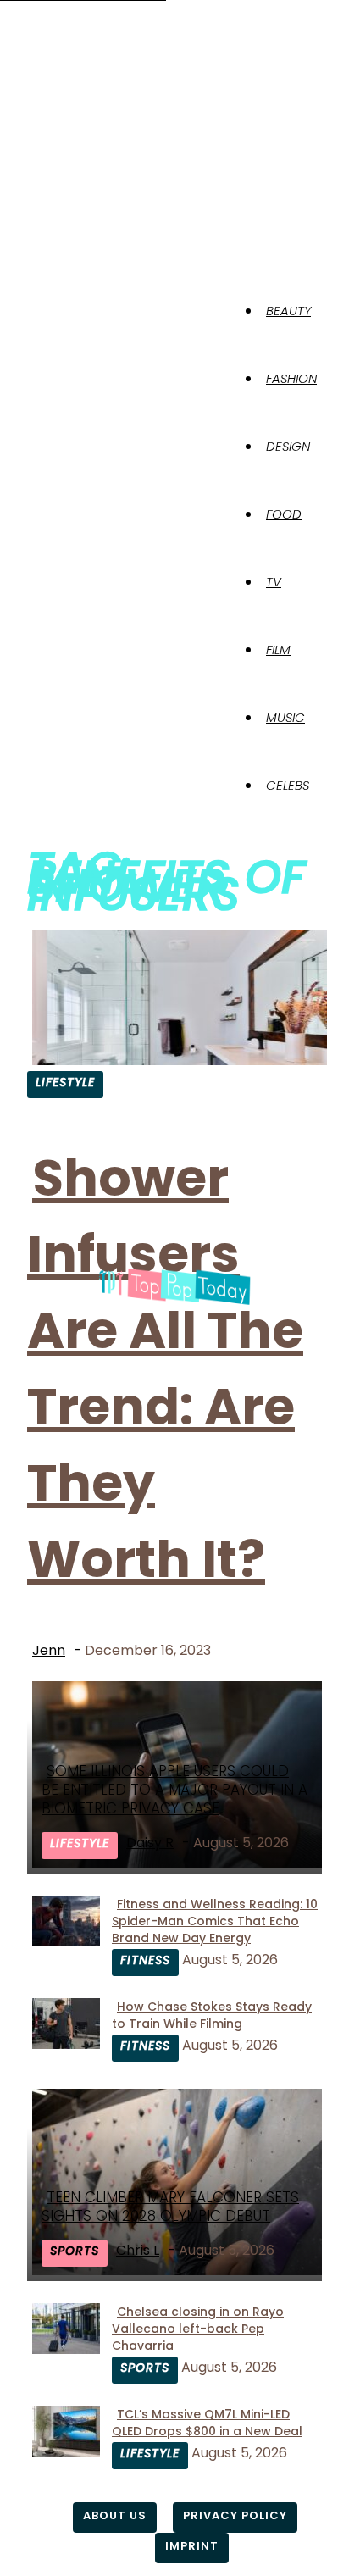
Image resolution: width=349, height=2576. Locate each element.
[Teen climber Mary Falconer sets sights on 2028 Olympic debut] (180, 2271)
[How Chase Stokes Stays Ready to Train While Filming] (66, 2044)
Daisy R (150, 1843)
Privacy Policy (235, 2515)
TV (274, 582)
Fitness (145, 1960)
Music (285, 717)
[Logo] (32, 297)
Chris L (138, 2250)
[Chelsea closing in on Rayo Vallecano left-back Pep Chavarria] (66, 2349)
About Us (115, 2515)
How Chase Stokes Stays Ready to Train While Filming (212, 2015)
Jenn (49, 1650)
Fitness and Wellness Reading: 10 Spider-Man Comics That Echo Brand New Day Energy (215, 1921)
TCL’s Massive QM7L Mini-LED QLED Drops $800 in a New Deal (207, 2423)
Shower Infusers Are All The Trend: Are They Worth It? (165, 1368)
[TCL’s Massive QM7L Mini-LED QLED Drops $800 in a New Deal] (66, 2452)
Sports (75, 2251)
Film (278, 650)
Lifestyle (65, 1082)
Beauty (288, 311)
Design (288, 446)
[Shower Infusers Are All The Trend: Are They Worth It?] (180, 1060)
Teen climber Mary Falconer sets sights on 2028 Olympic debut (170, 2207)
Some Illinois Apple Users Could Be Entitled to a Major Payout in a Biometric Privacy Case (174, 1790)
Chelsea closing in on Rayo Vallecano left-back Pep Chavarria (198, 2329)
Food (284, 514)
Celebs (288, 785)
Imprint (192, 2546)
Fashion (291, 378)
